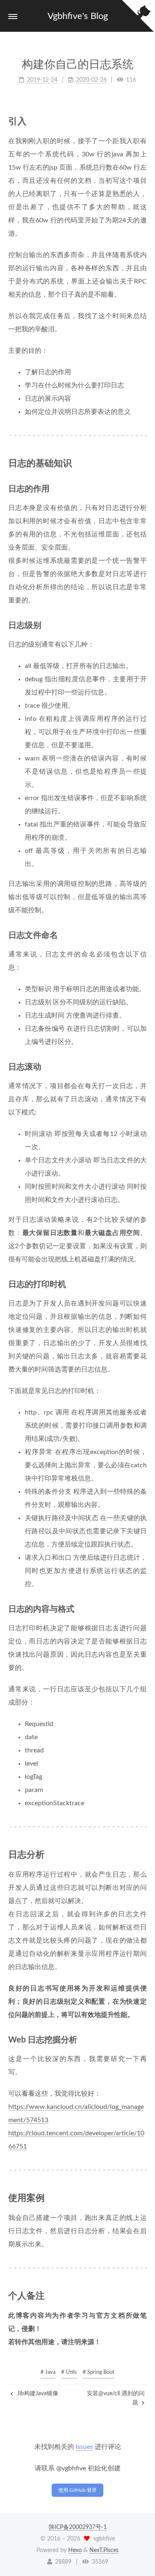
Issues (84, 2447)
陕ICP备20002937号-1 (78, 2527)
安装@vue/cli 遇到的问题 (116, 2398)
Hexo (75, 2550)
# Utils (69, 2372)
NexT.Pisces (104, 2550)
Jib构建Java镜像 (37, 2394)
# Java (48, 2372)
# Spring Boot (99, 2372)
